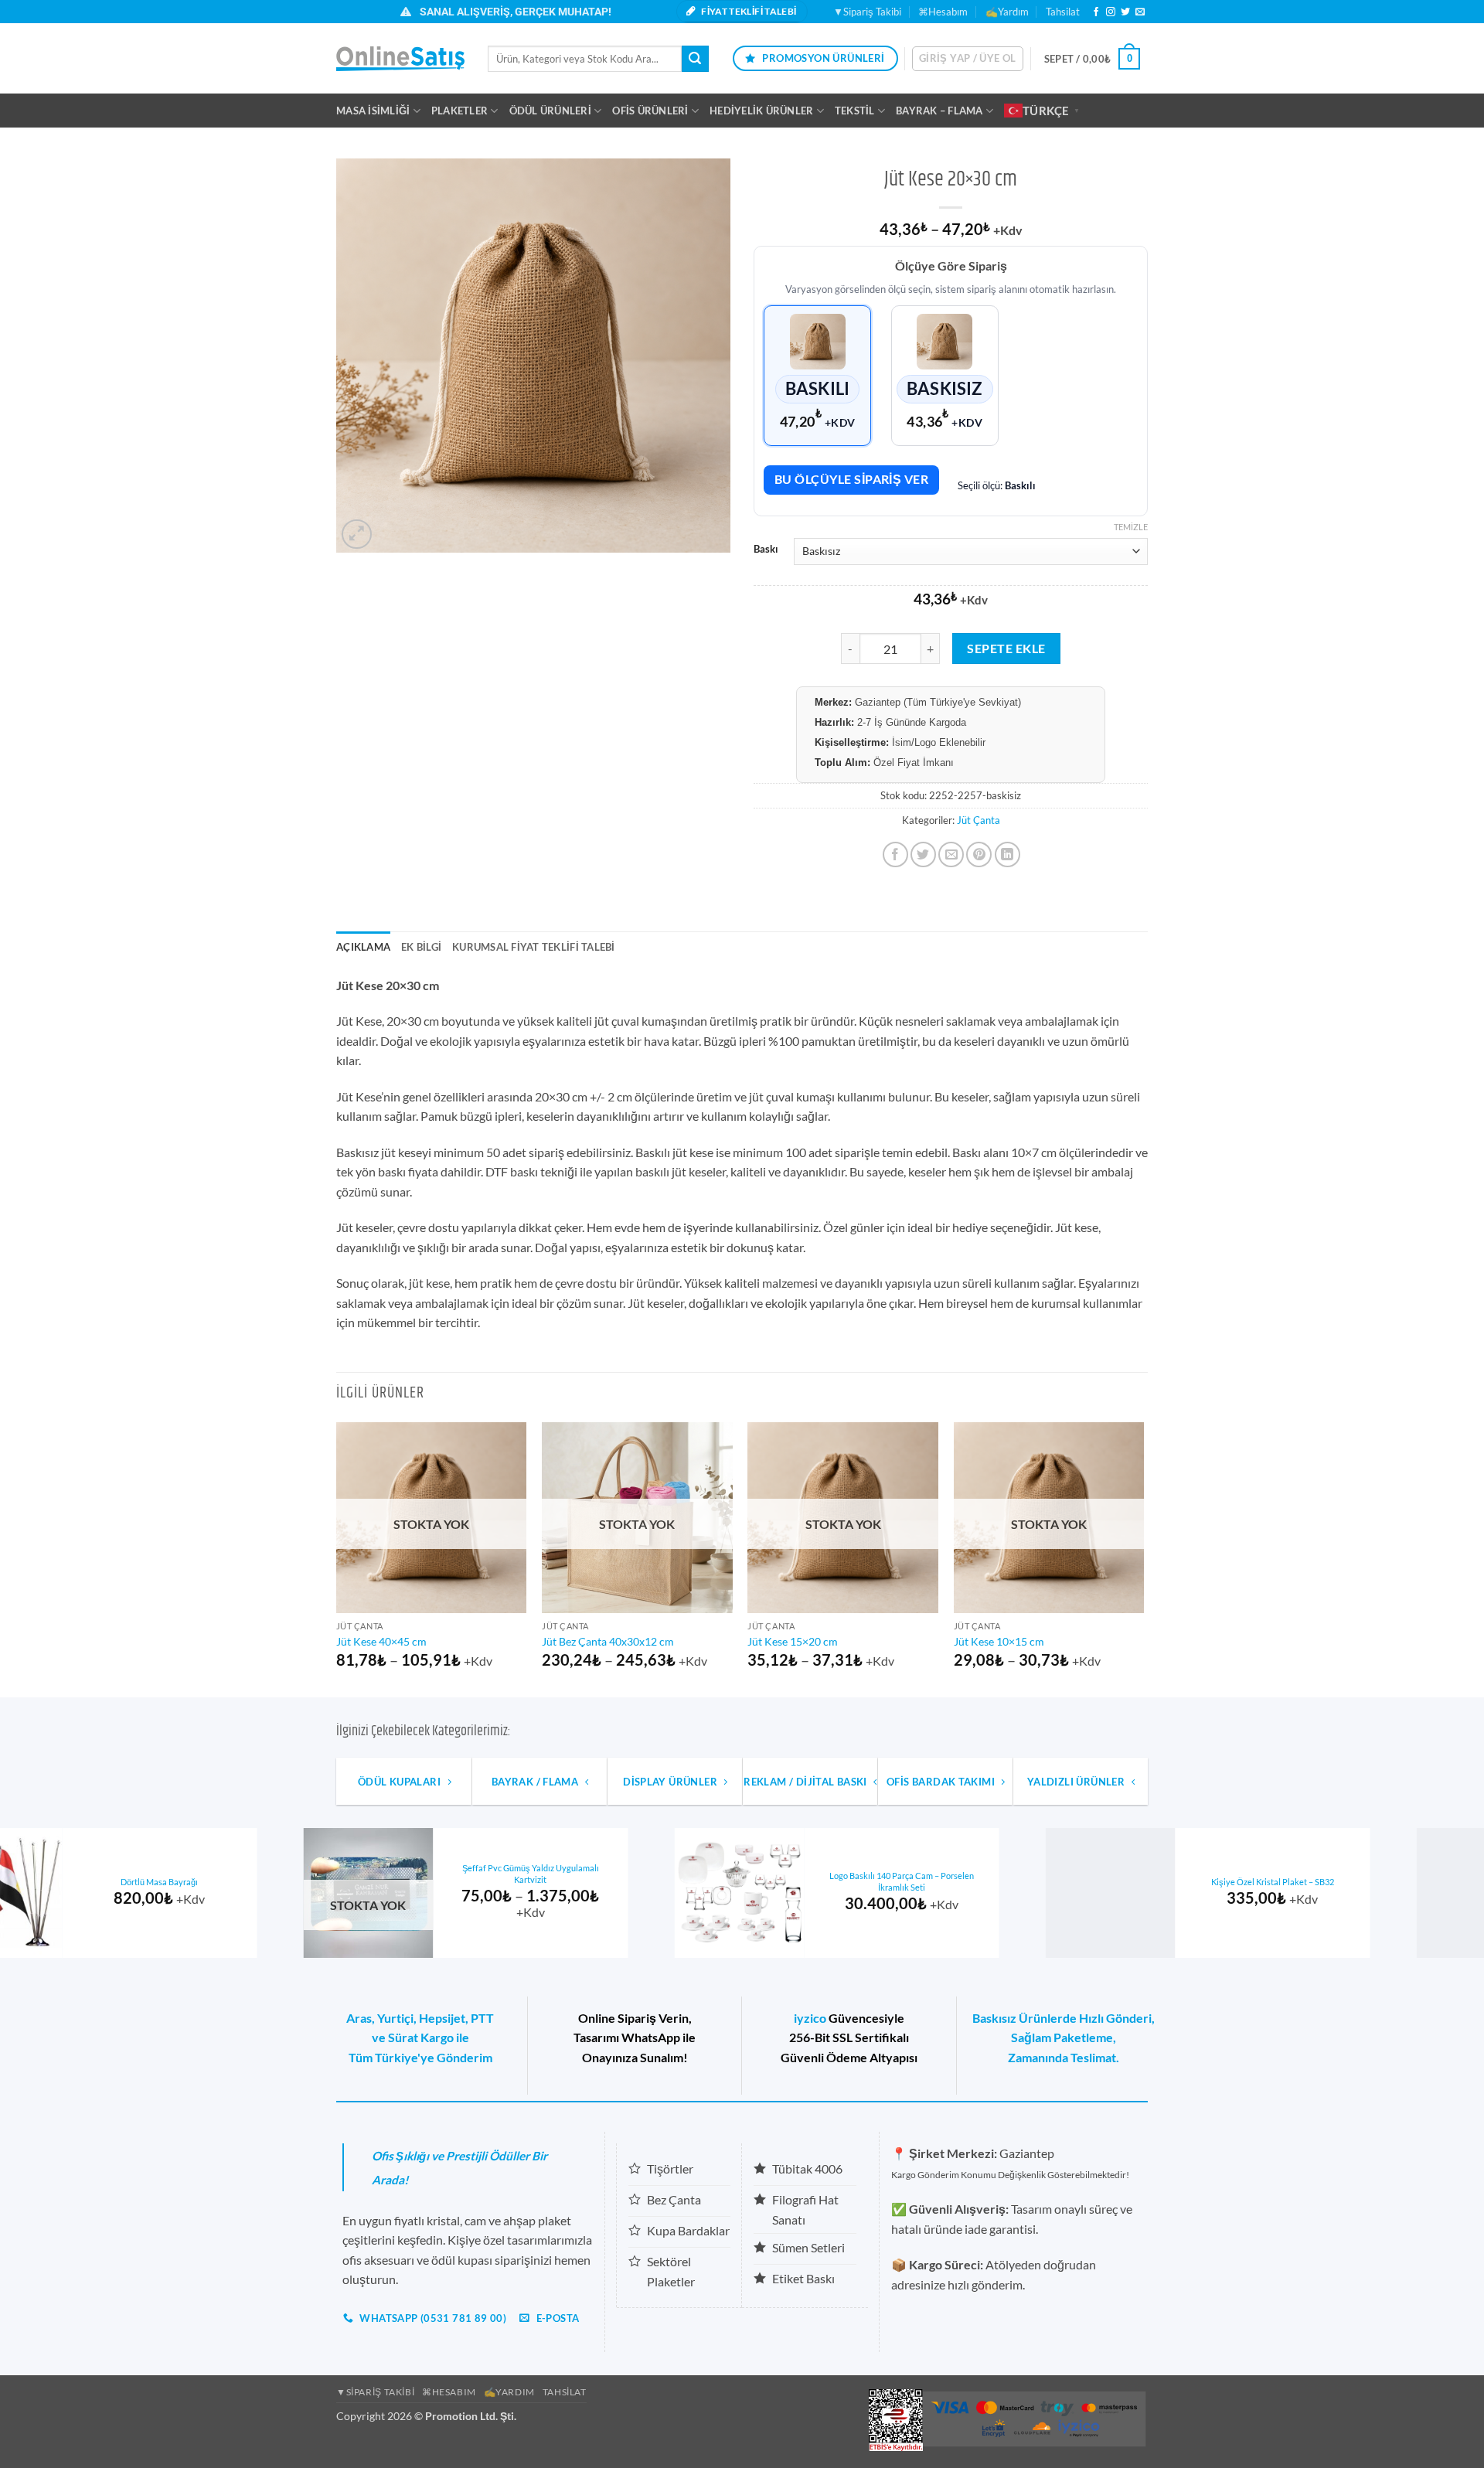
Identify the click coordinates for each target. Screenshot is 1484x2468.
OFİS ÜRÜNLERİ (650, 111)
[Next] (1143, 1559)
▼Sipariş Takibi (867, 12)
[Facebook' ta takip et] (1096, 12)
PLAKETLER (459, 111)
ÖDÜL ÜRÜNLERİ (550, 111)
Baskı (766, 550)
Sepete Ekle (1006, 648)
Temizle (1131, 527)
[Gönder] (695, 59)
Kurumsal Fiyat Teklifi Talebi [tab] (533, 947)
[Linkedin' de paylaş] (1007, 854)
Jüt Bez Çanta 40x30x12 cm (608, 1641)
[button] (968, 59)
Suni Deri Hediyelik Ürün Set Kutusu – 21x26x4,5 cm (1004, 1881)
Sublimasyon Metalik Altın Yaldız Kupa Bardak (633, 1881)
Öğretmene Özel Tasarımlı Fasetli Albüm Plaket (1375, 1881)
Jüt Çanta (979, 820)
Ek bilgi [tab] (421, 947)
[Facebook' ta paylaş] (895, 854)
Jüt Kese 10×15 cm (999, 1641)
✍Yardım (1007, 12)
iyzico (810, 2018)
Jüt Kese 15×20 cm (793, 1641)
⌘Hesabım (943, 12)
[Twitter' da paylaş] (923, 854)
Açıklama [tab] (363, 947)
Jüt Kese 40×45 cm (381, 1641)
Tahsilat (1063, 12)
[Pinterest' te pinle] (979, 854)
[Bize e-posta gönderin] (1140, 12)
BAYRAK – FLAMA (939, 111)
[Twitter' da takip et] (1125, 12)
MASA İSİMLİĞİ (373, 111)
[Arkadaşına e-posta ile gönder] (951, 854)
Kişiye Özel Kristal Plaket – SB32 (262, 1882)
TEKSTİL (855, 111)
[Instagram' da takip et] (1111, 12)
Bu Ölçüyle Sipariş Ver (851, 479)
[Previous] (337, 1559)
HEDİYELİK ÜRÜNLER (761, 111)
